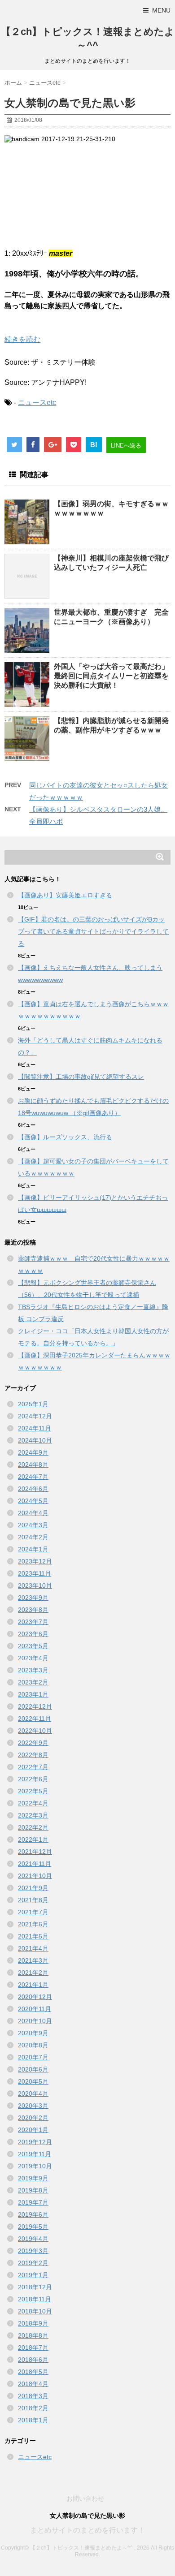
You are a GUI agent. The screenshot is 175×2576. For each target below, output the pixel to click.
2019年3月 (33, 2251)
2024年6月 (33, 1489)
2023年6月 (33, 1634)
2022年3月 (33, 1815)
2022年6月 (33, 1779)
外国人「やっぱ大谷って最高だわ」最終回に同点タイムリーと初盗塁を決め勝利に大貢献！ (111, 676)
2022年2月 (33, 1827)
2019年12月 (35, 2142)
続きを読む (22, 339)
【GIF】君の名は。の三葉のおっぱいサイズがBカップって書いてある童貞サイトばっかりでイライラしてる (93, 931)
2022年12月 (35, 1706)
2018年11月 (35, 2299)
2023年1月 (33, 1694)
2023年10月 (35, 1585)
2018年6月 (33, 2360)
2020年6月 (33, 2069)
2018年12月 (35, 2287)
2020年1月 (33, 2130)
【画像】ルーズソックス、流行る (65, 1137)
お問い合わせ (85, 2498)
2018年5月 (33, 2372)
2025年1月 (33, 1404)
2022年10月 (35, 1731)
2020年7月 (33, 2057)
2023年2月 (33, 1682)
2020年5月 (33, 2081)
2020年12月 (35, 1997)
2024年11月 (35, 1428)
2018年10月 (35, 2311)
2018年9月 (33, 2323)
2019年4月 (33, 2239)
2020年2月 (33, 2118)
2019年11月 (35, 2154)
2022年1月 (33, 1839)
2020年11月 (35, 2009)
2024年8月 (33, 1465)
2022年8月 (33, 1755)
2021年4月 (33, 1948)
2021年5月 (33, 1936)
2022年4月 (33, 1803)
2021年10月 (35, 1876)
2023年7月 (33, 1622)
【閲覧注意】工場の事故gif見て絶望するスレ (81, 1077)
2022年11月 (35, 1719)
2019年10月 (35, 2166)
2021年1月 (33, 1985)
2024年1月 (33, 1549)
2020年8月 (33, 2045)
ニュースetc (37, 403)
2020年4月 (33, 2094)
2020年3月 (33, 2106)
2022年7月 (33, 1767)
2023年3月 (33, 1670)
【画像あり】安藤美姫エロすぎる (65, 895)
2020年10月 (35, 2021)
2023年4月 (33, 1658)
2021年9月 (33, 1888)
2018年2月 (33, 2408)
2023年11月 (35, 1573)
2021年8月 (33, 1900)
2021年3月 (33, 1960)
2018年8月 (33, 2335)
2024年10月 (35, 1440)
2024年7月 (33, 1477)
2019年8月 (33, 2190)
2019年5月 (33, 2227)
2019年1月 (33, 2275)
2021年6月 (33, 1924)
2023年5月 (33, 1646)
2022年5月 (33, 1791)
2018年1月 (33, 2420)
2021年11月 (35, 1864)
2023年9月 (33, 1598)
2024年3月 (33, 1525)
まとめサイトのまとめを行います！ (87, 2530)
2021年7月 (33, 1912)
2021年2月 (33, 1973)
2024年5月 (33, 1501)
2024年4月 (33, 1513)
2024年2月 (33, 1537)
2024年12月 (35, 1416)
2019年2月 (33, 2263)
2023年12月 (35, 1561)
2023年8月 (33, 1610)
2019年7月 (33, 2202)
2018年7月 (33, 2348)
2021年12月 (35, 1852)
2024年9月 (33, 1452)
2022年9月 (33, 1743)
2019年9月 (33, 2178)
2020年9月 (33, 2033)
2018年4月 (33, 2384)
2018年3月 (33, 2396)
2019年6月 (33, 2214)
